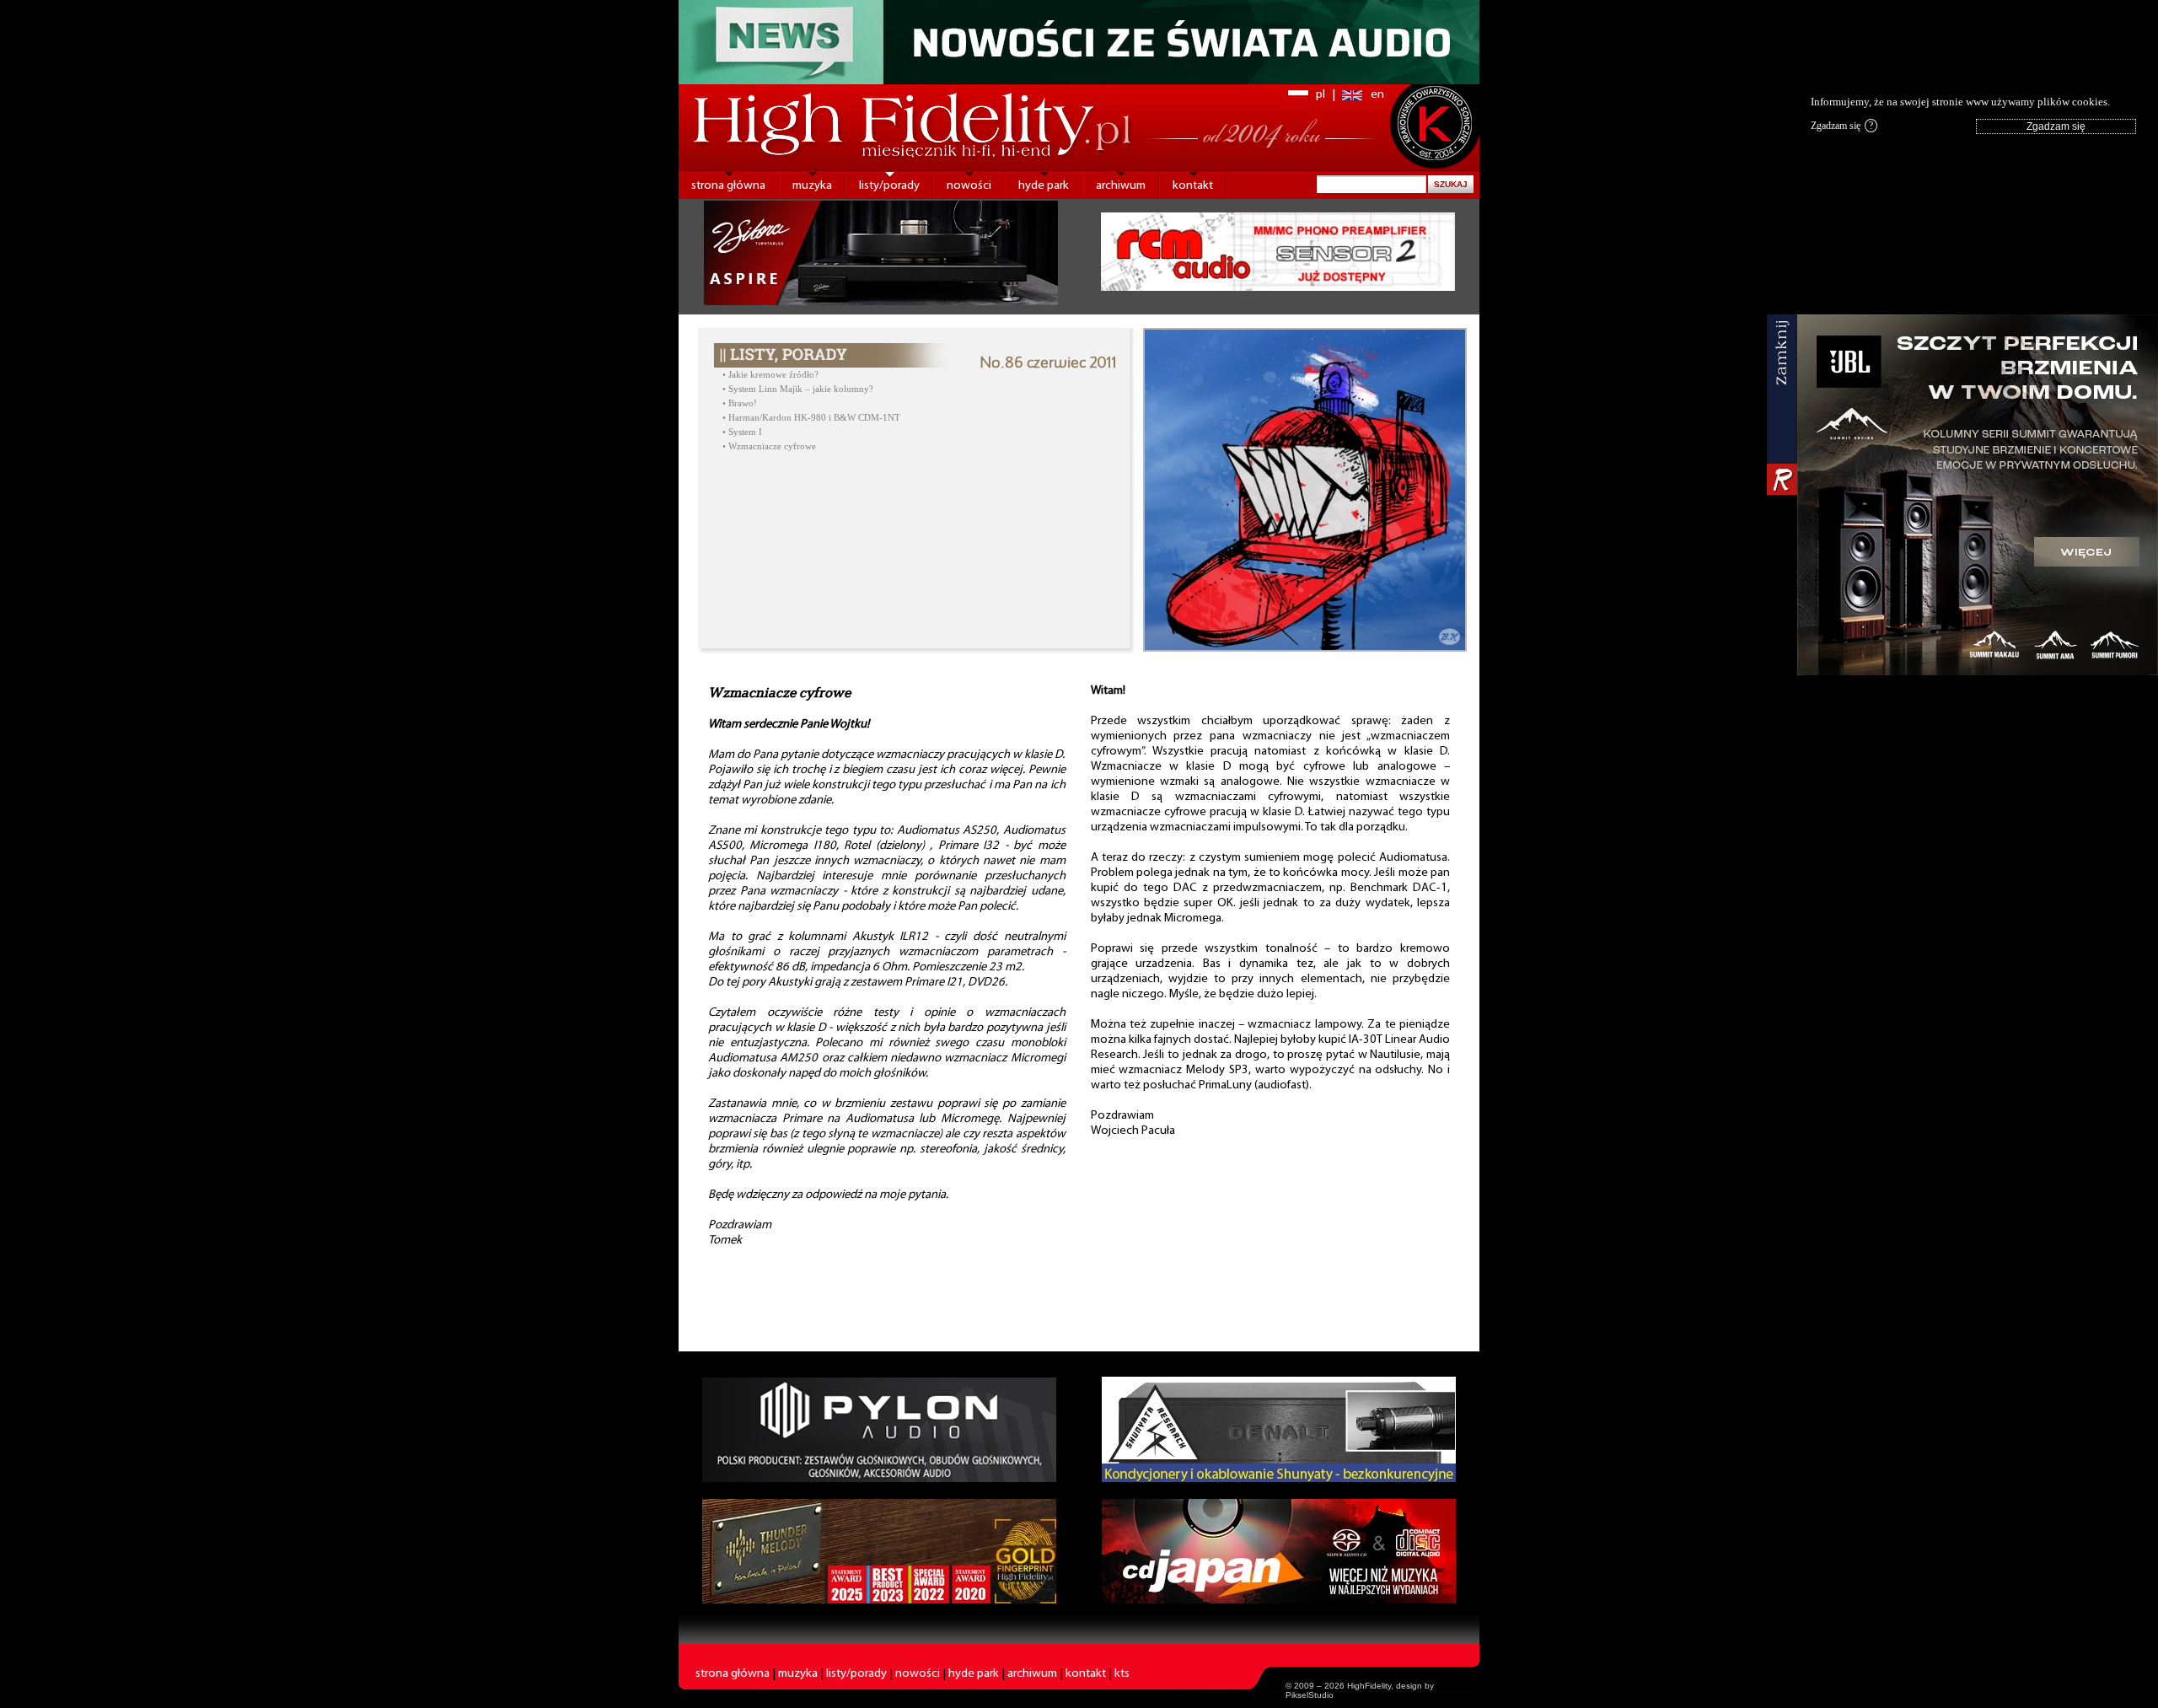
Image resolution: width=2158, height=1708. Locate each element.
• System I (742, 432)
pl (1321, 95)
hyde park (1044, 186)
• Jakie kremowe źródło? (770, 375)
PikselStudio (1310, 1695)
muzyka (812, 186)
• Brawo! (740, 403)
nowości (969, 186)
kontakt (1193, 186)
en (1377, 95)
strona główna (728, 186)
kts (1122, 1674)
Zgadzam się (1842, 126)
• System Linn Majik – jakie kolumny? (798, 389)
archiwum (1121, 186)
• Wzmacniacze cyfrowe (769, 446)
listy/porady (889, 186)
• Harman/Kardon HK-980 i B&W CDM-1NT (811, 418)
